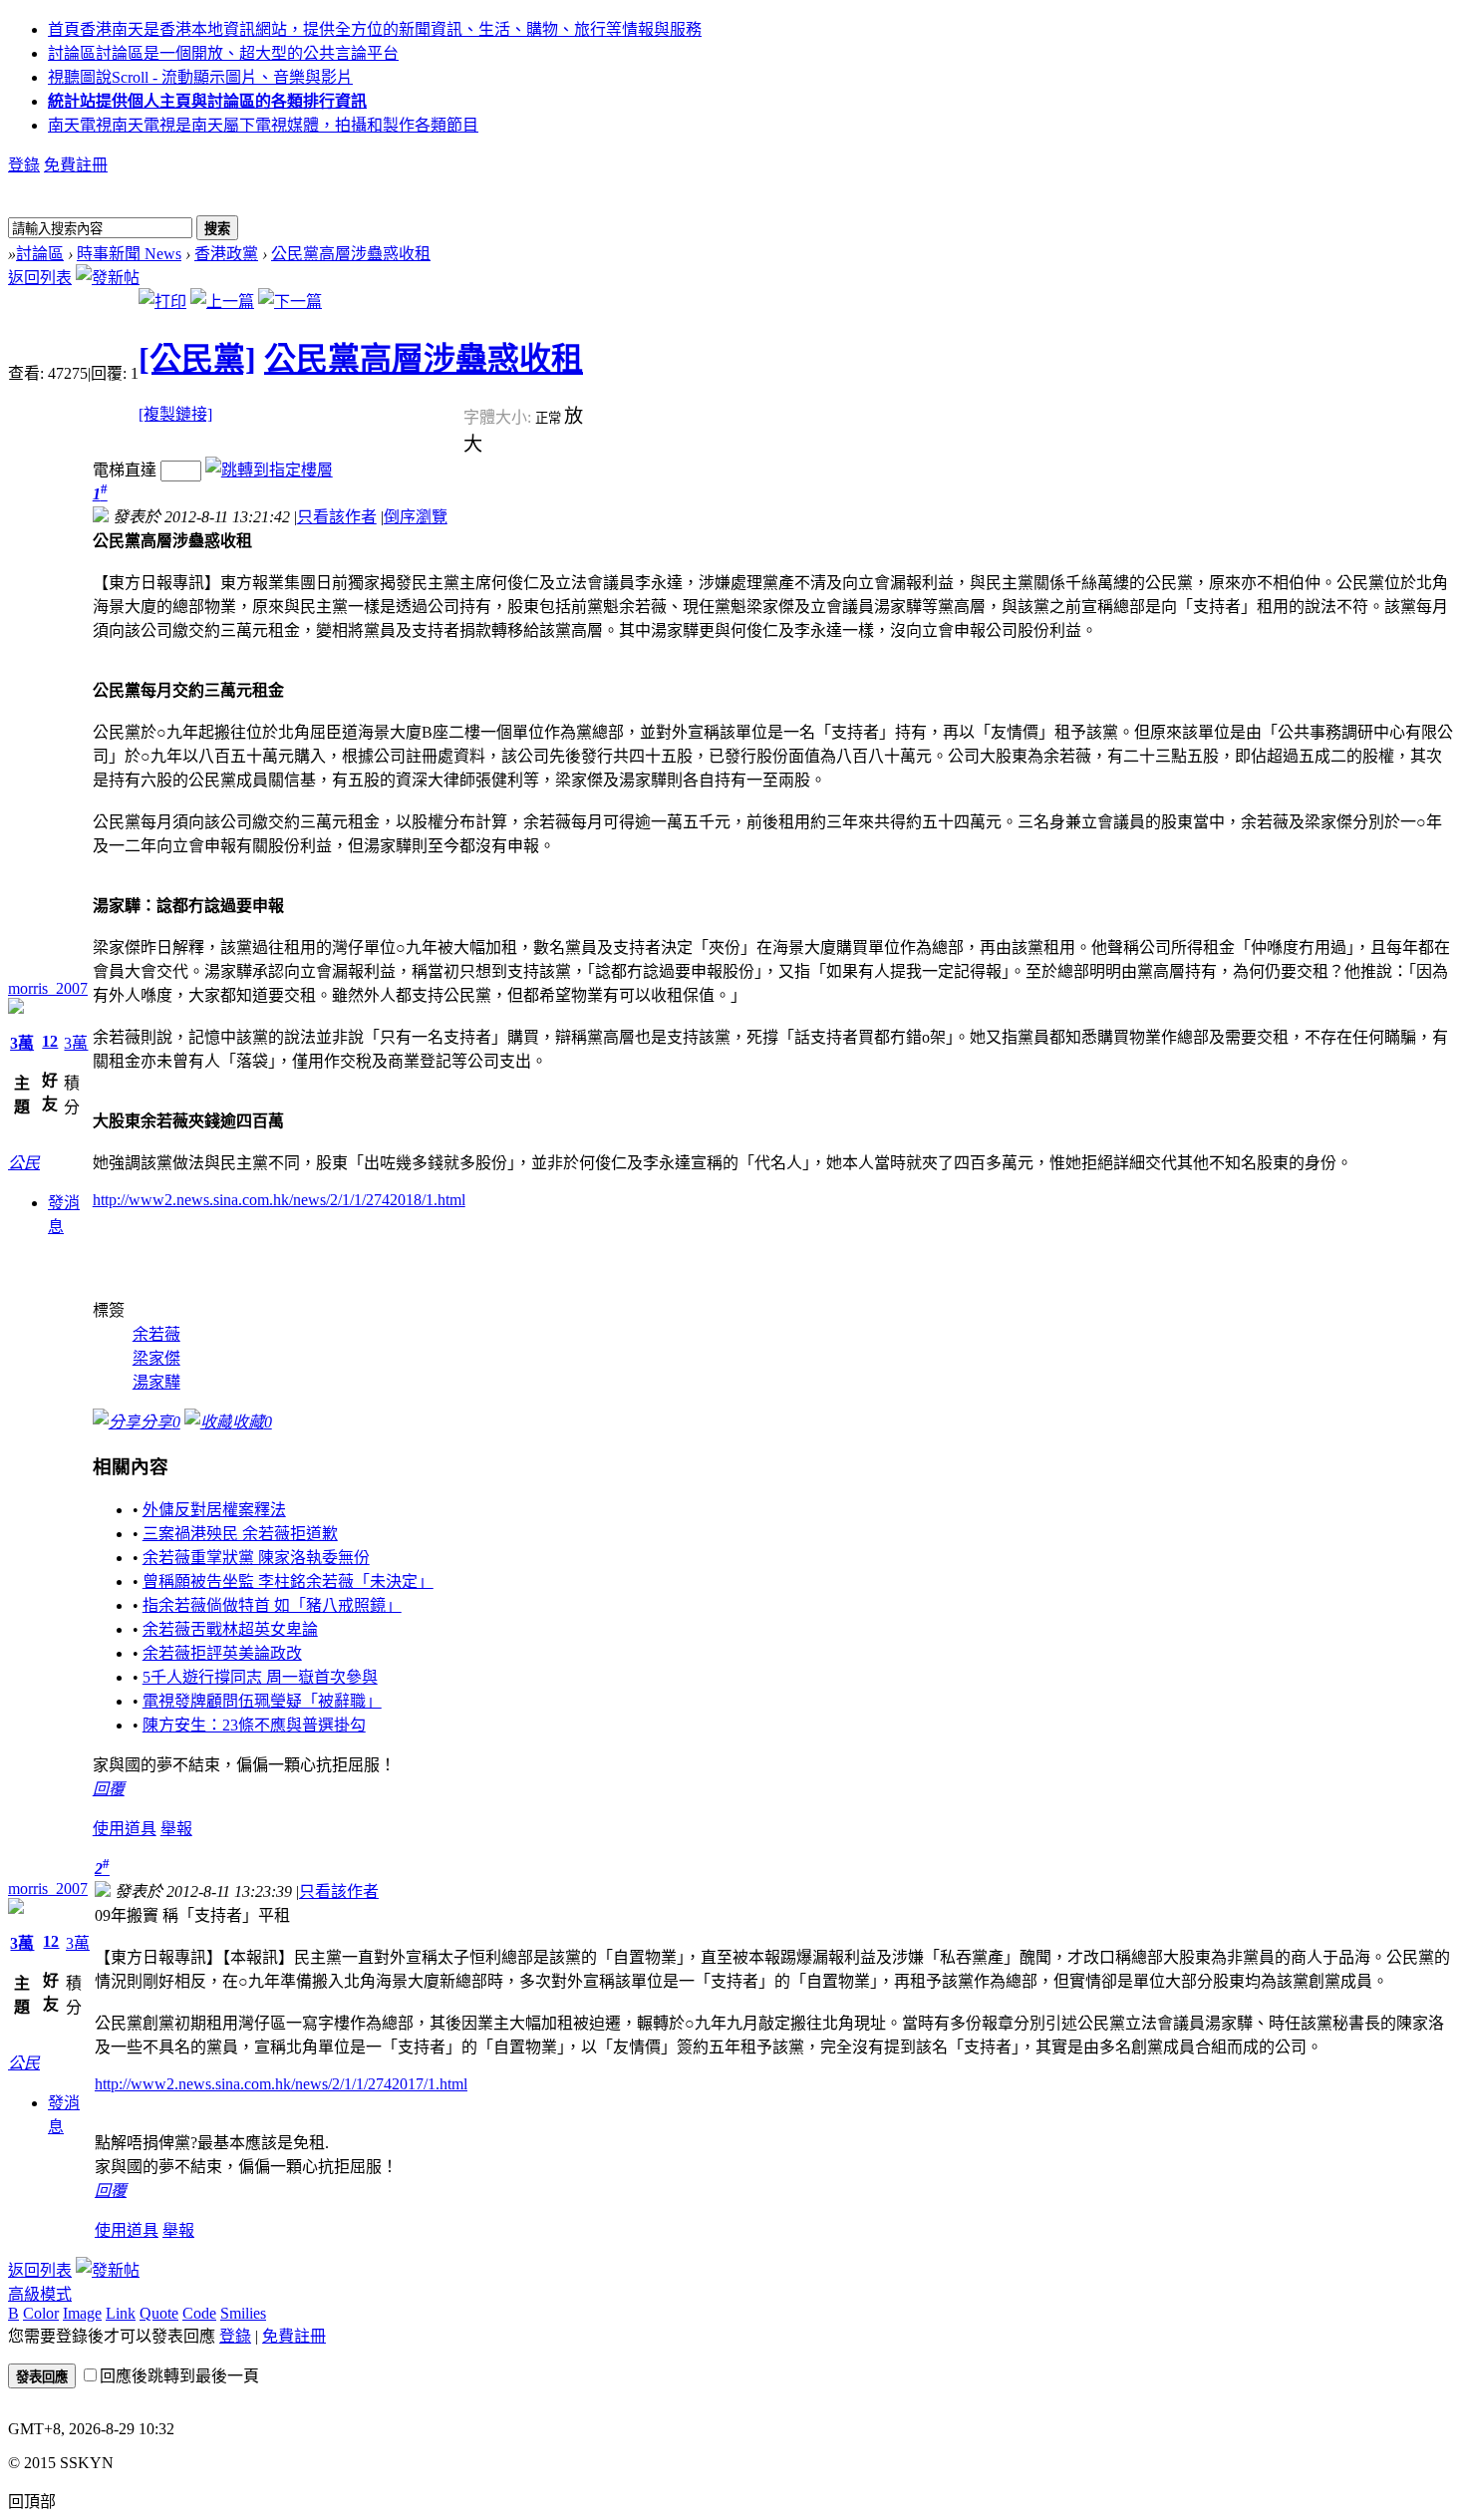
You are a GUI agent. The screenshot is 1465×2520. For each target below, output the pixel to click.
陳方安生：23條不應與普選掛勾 (254, 1725)
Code (199, 2313)
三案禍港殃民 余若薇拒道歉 (240, 1534)
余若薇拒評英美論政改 (222, 1653)
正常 (550, 418)
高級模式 (40, 2294)
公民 (24, 1163)
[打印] (162, 302)
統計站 (207, 101)
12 (50, 1041)
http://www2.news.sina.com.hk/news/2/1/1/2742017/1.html (281, 2084)
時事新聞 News (129, 254)
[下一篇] (290, 302)
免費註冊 (76, 165)
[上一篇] (222, 302)
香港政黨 (226, 254)
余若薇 (156, 1334)
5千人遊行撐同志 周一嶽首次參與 (260, 1677)
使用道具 (125, 1829)
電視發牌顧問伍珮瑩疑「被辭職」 (262, 1701)
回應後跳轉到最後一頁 (179, 2376)
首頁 (375, 29)
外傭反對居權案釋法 (214, 1510)
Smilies (243, 2313)
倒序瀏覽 (416, 517)
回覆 (109, 1789)
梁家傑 (156, 1358)
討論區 (223, 53)
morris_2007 (48, 988)
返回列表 (40, 278)
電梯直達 (125, 470)
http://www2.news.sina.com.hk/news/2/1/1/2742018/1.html (279, 1200)
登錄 (24, 165)
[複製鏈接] (175, 414)
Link (121, 2313)
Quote (159, 2313)
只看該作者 (337, 517)
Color (41, 2313)
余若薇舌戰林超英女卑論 (230, 1629)
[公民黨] (197, 359)
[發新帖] (108, 278)
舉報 (176, 1829)
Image (82, 2313)
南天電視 (263, 125)
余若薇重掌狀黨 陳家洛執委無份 (256, 1558)
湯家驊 (156, 1382)
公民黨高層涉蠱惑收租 (351, 254)
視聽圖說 (200, 77)
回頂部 (32, 2502)
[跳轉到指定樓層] (269, 470)
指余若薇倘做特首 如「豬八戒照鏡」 (272, 1605)
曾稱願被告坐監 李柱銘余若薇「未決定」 (288, 1581)
